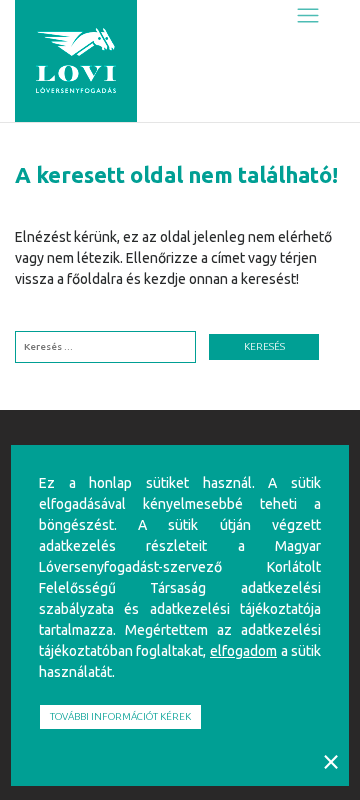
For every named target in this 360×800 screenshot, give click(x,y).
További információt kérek (120, 716)
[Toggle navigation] (308, 16)
